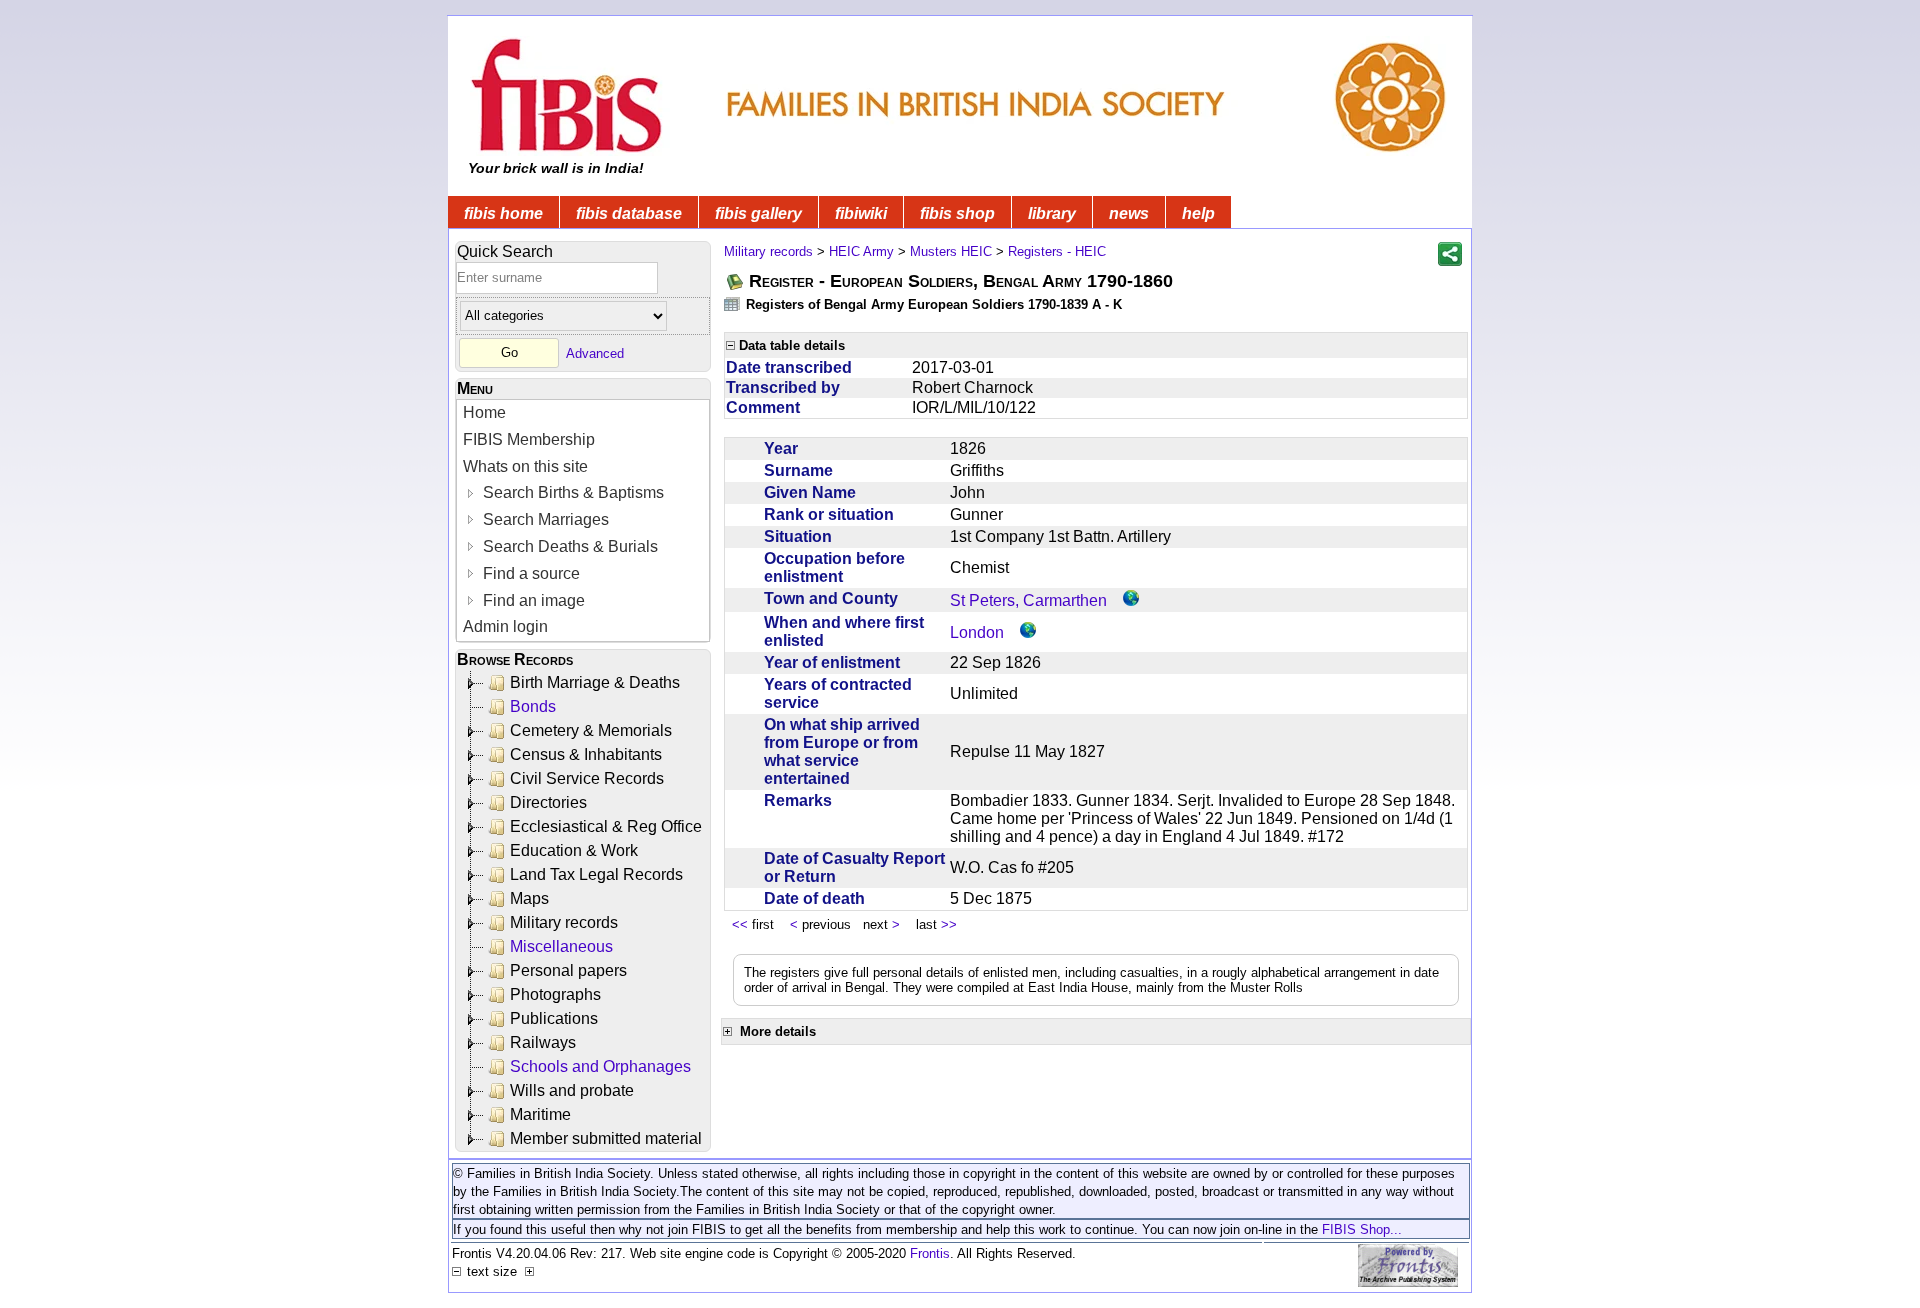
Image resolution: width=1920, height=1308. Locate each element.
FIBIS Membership (529, 439)
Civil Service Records (587, 778)
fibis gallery (758, 213)
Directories (548, 802)
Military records (564, 922)
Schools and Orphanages (600, 1066)
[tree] (584, 911)
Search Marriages (544, 519)
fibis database (629, 213)
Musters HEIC (951, 251)
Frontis (930, 1253)
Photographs (555, 994)
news (1129, 213)
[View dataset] (733, 303)
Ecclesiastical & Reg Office (606, 826)
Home (484, 412)
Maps (529, 898)
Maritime (540, 1114)
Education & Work (574, 850)
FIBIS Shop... (1362, 1229)
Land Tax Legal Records (596, 874)
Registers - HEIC (1057, 251)
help (1198, 213)
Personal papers (568, 970)
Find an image (532, 600)
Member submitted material (606, 1138)
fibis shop (957, 213)
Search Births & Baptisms (571, 492)
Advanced (595, 352)
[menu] (583, 520)
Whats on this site (525, 466)
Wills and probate (572, 1090)
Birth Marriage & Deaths (595, 682)
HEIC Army (861, 251)
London (977, 632)
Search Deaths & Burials (568, 546)
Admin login (505, 626)
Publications (554, 1018)
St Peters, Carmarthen (1028, 600)
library (1052, 213)
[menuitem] (583, 413)
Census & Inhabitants (586, 754)
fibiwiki (861, 213)
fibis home (503, 213)
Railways (543, 1042)
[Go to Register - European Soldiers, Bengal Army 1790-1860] (736, 281)
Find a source (529, 573)
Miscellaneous (561, 946)
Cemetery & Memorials (591, 730)
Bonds (533, 706)
